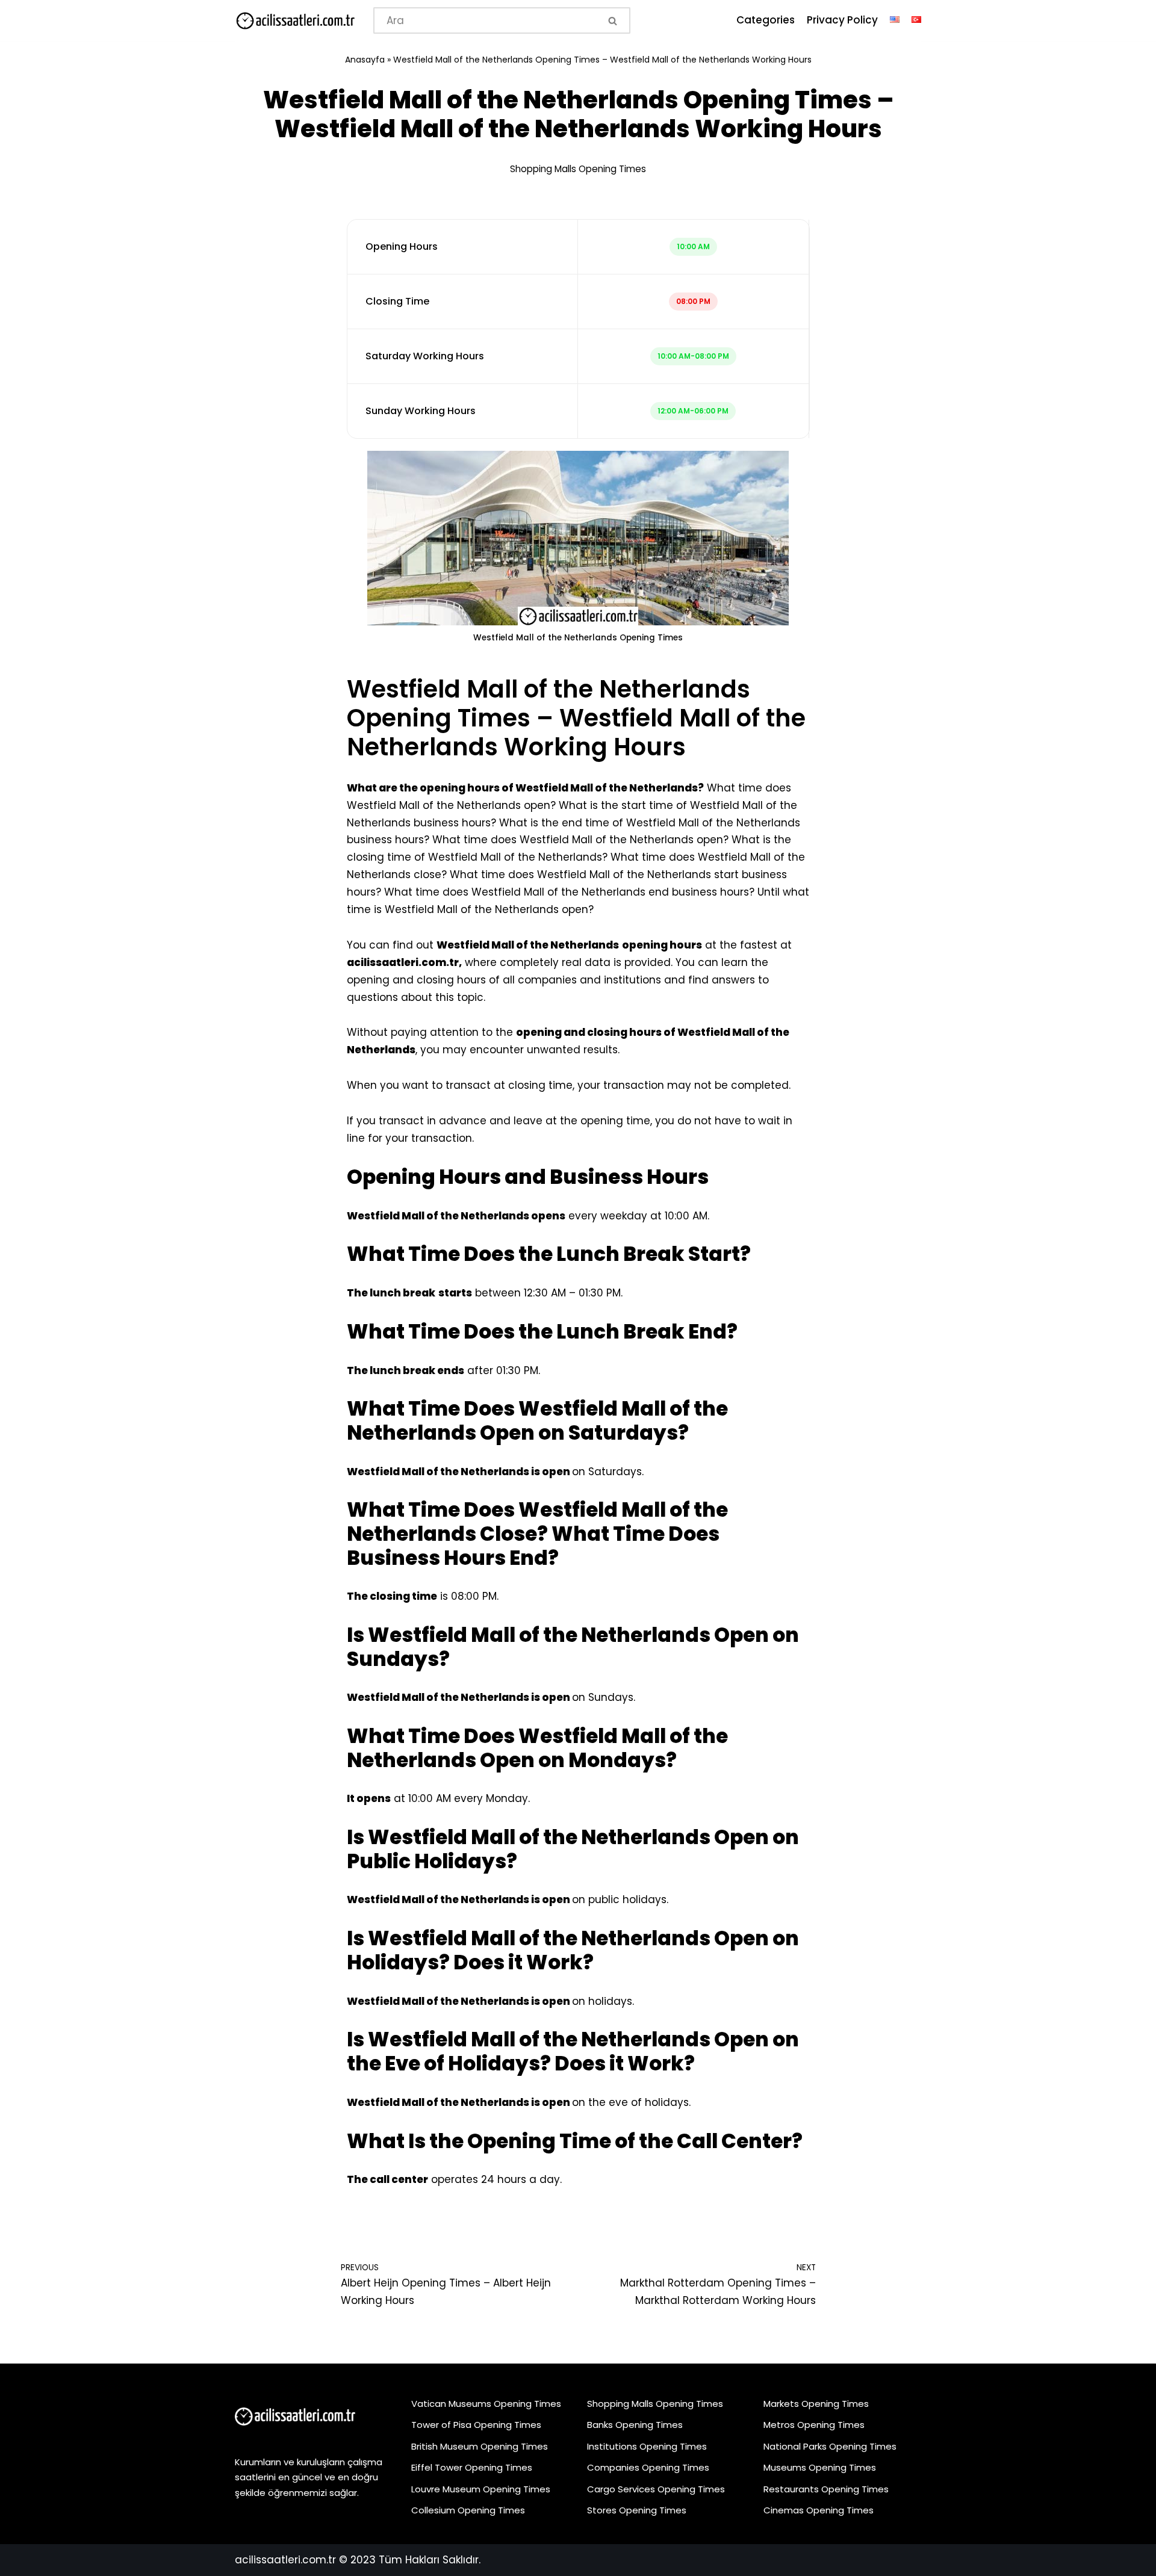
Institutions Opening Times (647, 2446)
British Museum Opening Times (480, 2446)
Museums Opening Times (820, 2467)
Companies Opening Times (648, 2467)
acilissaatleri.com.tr (285, 2560)
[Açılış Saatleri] (295, 21)
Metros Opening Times (814, 2425)
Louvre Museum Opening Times (481, 2489)
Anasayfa (365, 60)
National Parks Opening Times (830, 2446)
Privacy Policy (842, 20)
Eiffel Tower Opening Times (472, 2467)
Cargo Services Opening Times (656, 2489)
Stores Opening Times (637, 2510)
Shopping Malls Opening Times (578, 169)
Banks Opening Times (635, 2425)
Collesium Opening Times (468, 2510)
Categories (766, 20)
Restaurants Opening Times (826, 2489)
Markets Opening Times (816, 2404)
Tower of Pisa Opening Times (476, 2425)
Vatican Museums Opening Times (486, 2404)
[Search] (614, 20)
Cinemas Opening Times (819, 2510)
